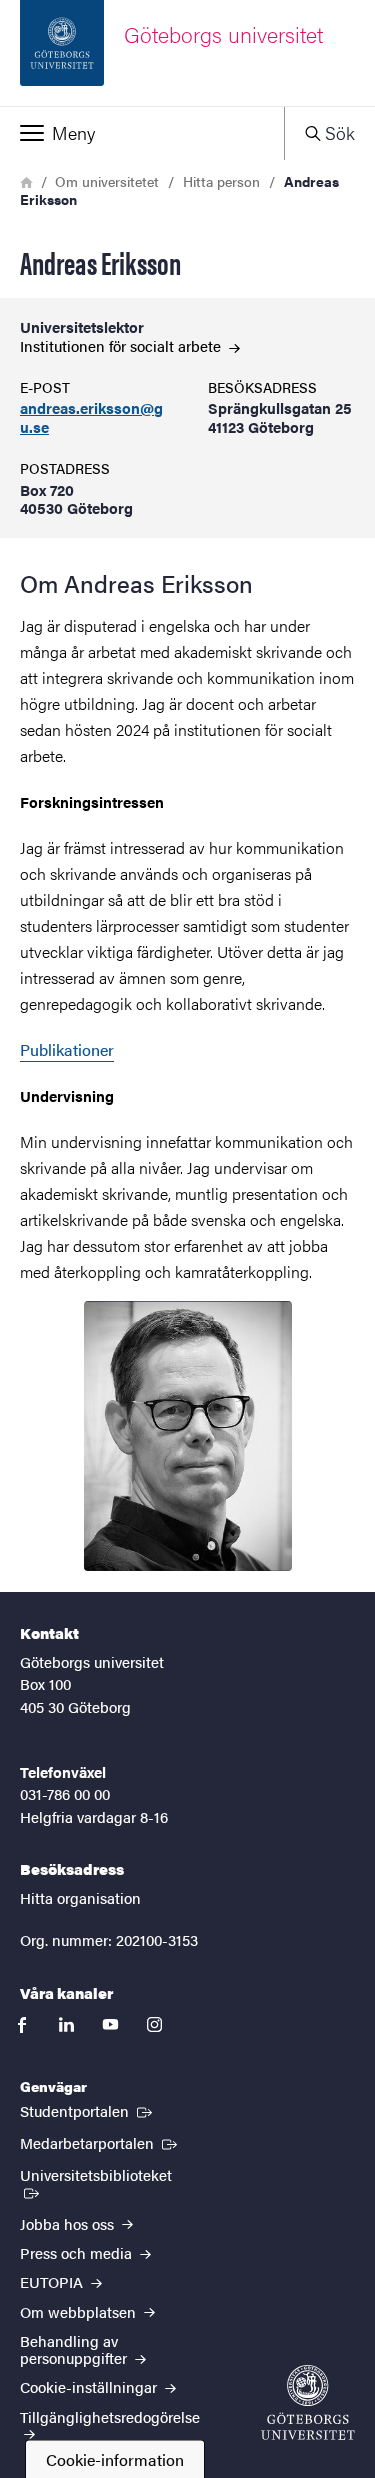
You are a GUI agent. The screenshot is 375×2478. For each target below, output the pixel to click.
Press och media (78, 2252)
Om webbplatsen (80, 2311)
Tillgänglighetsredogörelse (110, 2416)
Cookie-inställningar (90, 2386)
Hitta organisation (80, 1897)
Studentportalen (88, 2110)
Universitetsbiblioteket (109, 2174)
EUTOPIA (53, 2281)
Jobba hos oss (69, 2223)
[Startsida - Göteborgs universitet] (308, 2402)
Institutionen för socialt (122, 345)
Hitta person (221, 181)
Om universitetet (107, 181)
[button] (142, 133)
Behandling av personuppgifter (75, 2349)
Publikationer (67, 1049)
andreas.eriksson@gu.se (91, 418)
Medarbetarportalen (100, 2142)
